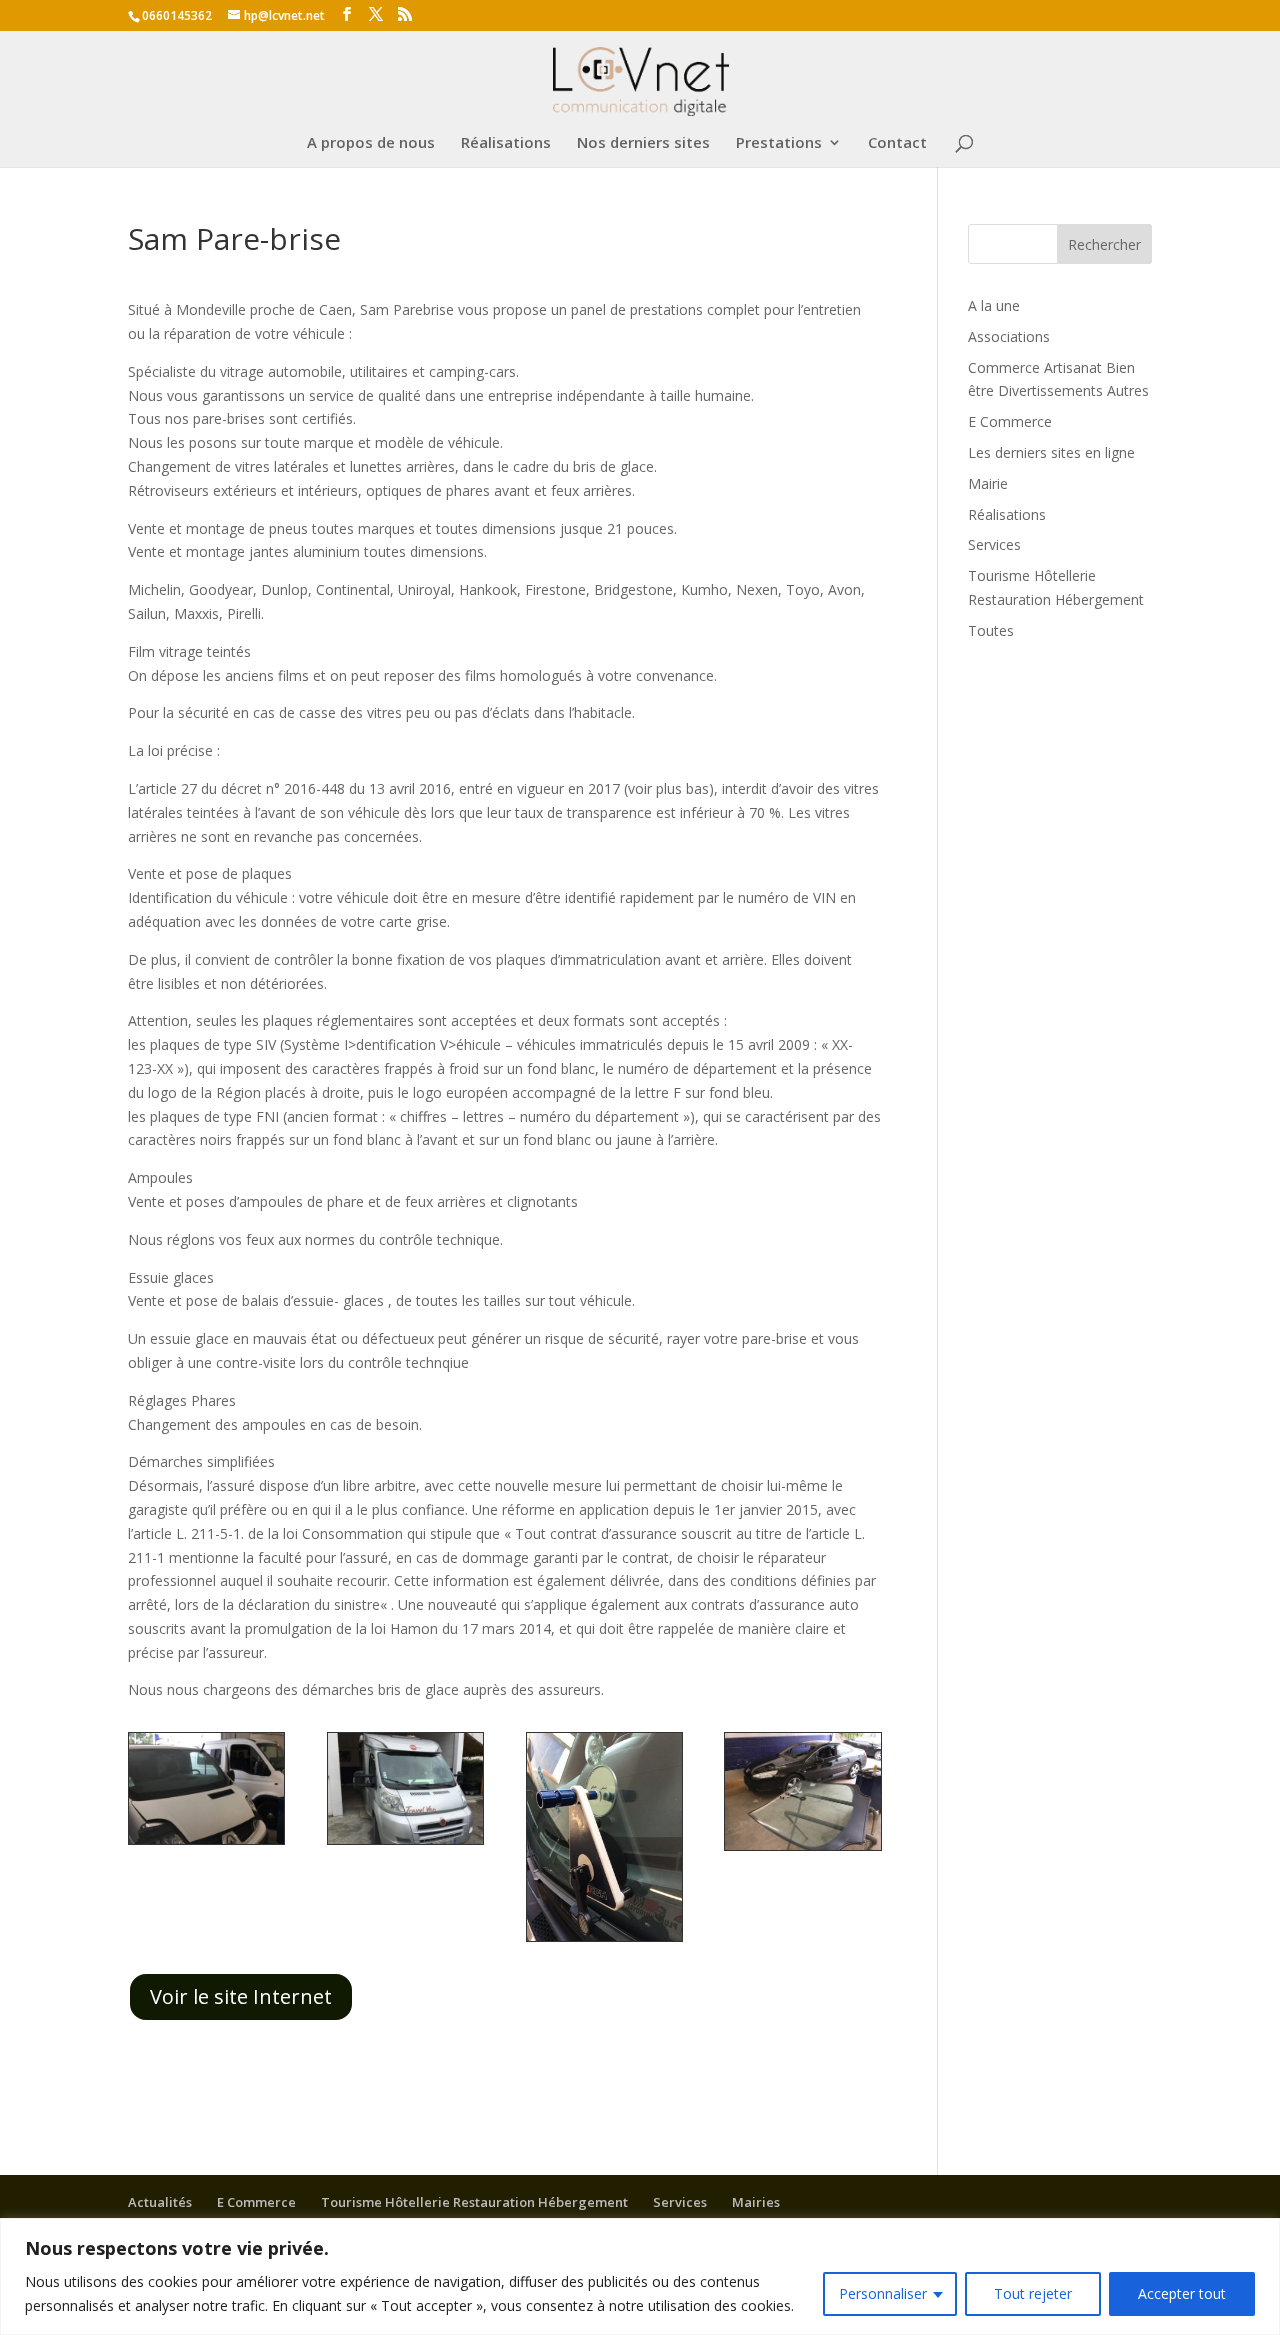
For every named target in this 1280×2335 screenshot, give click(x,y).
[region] (640, 2276)
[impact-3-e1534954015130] (604, 1940)
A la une (994, 305)
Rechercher (1104, 244)
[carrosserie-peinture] (206, 1843)
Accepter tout (1182, 2293)
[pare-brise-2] (802, 1849)
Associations (1009, 336)
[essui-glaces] (405, 1843)
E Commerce (1010, 421)
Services (994, 544)
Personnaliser (883, 2293)
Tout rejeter (1033, 2293)
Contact (897, 143)
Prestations (779, 143)
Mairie (988, 483)
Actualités (160, 2202)
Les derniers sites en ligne (1051, 452)
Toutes (991, 630)
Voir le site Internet (241, 1996)
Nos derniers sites (643, 143)
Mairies (756, 2202)
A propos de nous (371, 143)
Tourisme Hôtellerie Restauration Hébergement (474, 2202)
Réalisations (506, 143)
